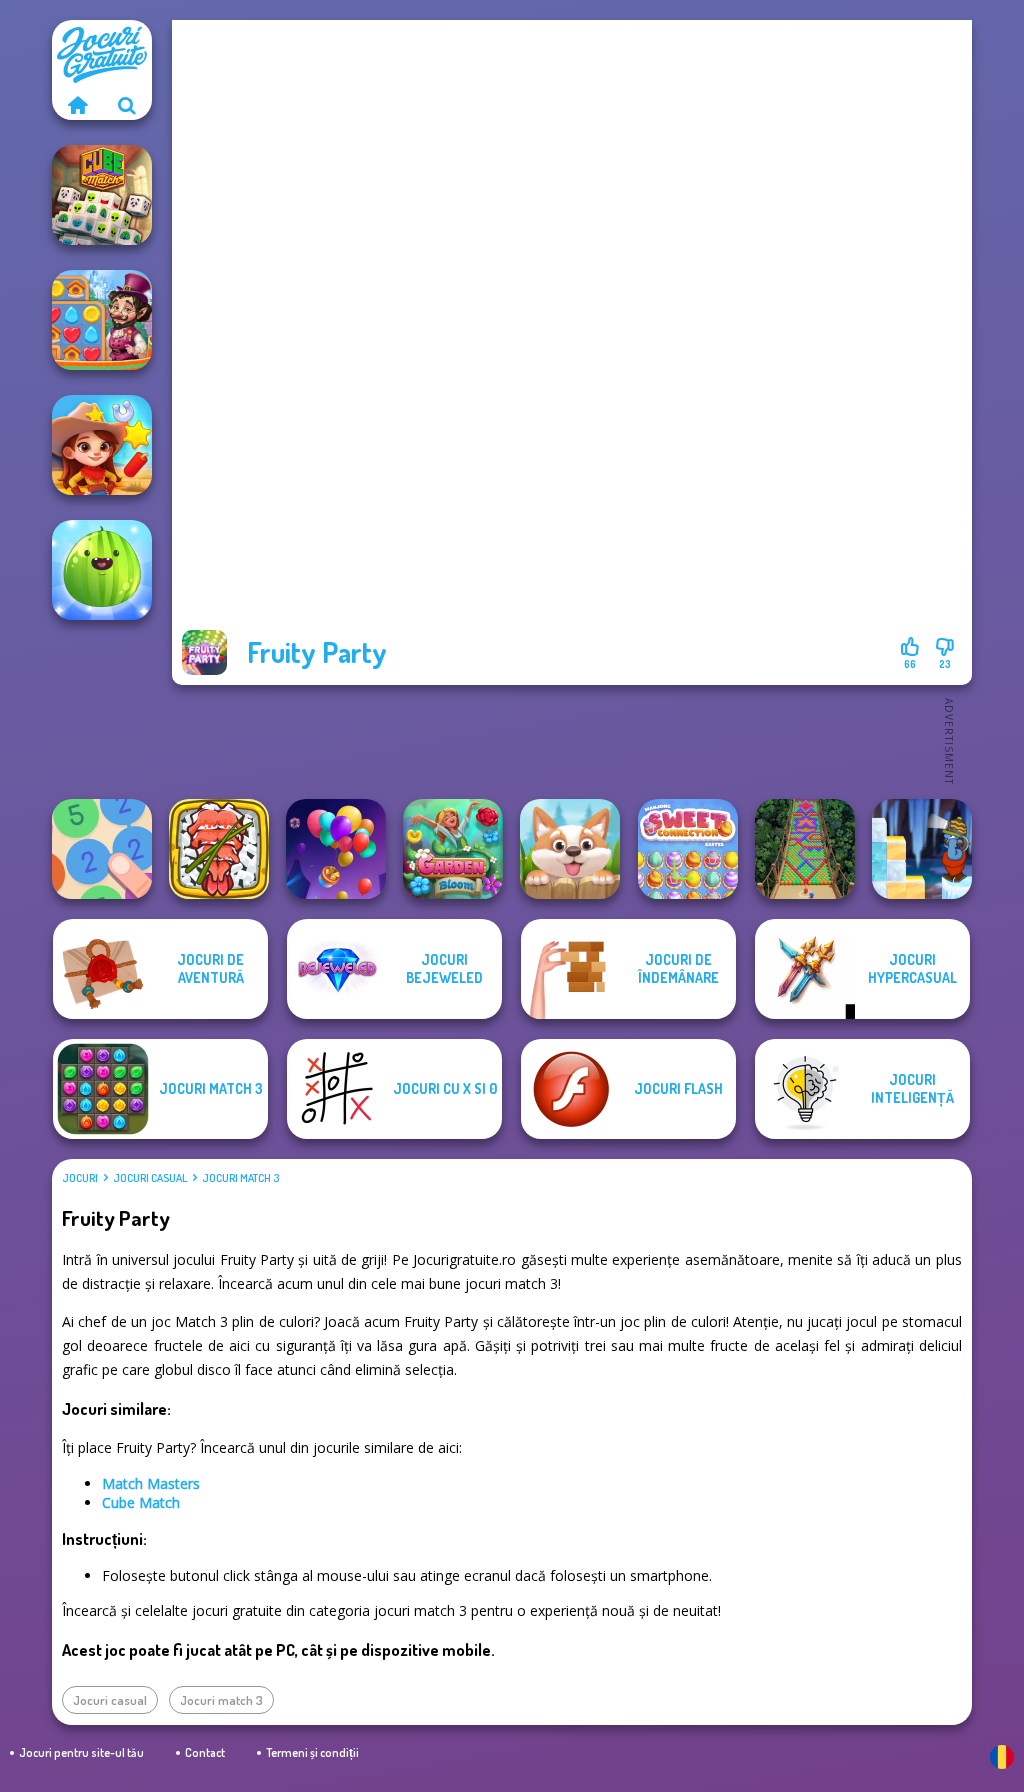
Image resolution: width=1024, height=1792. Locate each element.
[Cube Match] (102, 195)
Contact (205, 1752)
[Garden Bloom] (453, 849)
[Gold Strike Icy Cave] (922, 849)
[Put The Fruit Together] (102, 570)
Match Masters (151, 1483)
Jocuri (80, 1178)
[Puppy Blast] (570, 849)
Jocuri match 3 (240, 1178)
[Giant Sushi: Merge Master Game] (219, 849)
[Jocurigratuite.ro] (77, 105)
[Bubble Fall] (805, 849)
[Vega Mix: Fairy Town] (102, 320)
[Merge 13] (102, 849)
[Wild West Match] (102, 445)
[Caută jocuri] (127, 105)
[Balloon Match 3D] (336, 849)
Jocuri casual (150, 1178)
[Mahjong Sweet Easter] (688, 849)
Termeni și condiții (312, 1752)
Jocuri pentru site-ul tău (81, 1752)
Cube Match (141, 1502)
